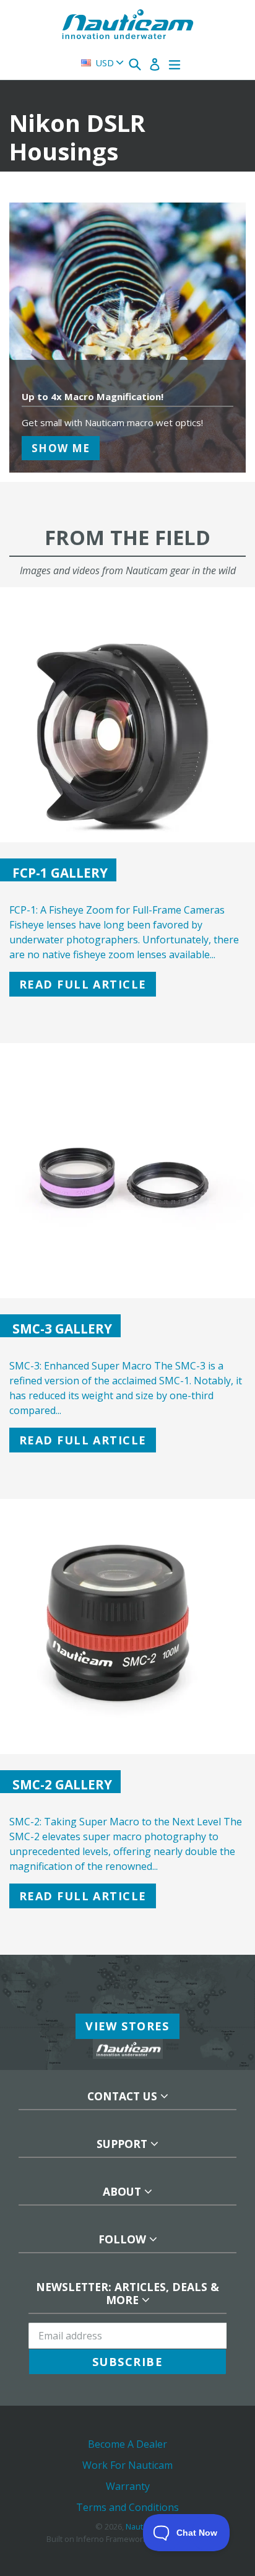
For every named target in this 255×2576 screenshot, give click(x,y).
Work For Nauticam (127, 2465)
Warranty (128, 2486)
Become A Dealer (127, 2444)
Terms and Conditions (127, 2507)
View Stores (127, 2026)
